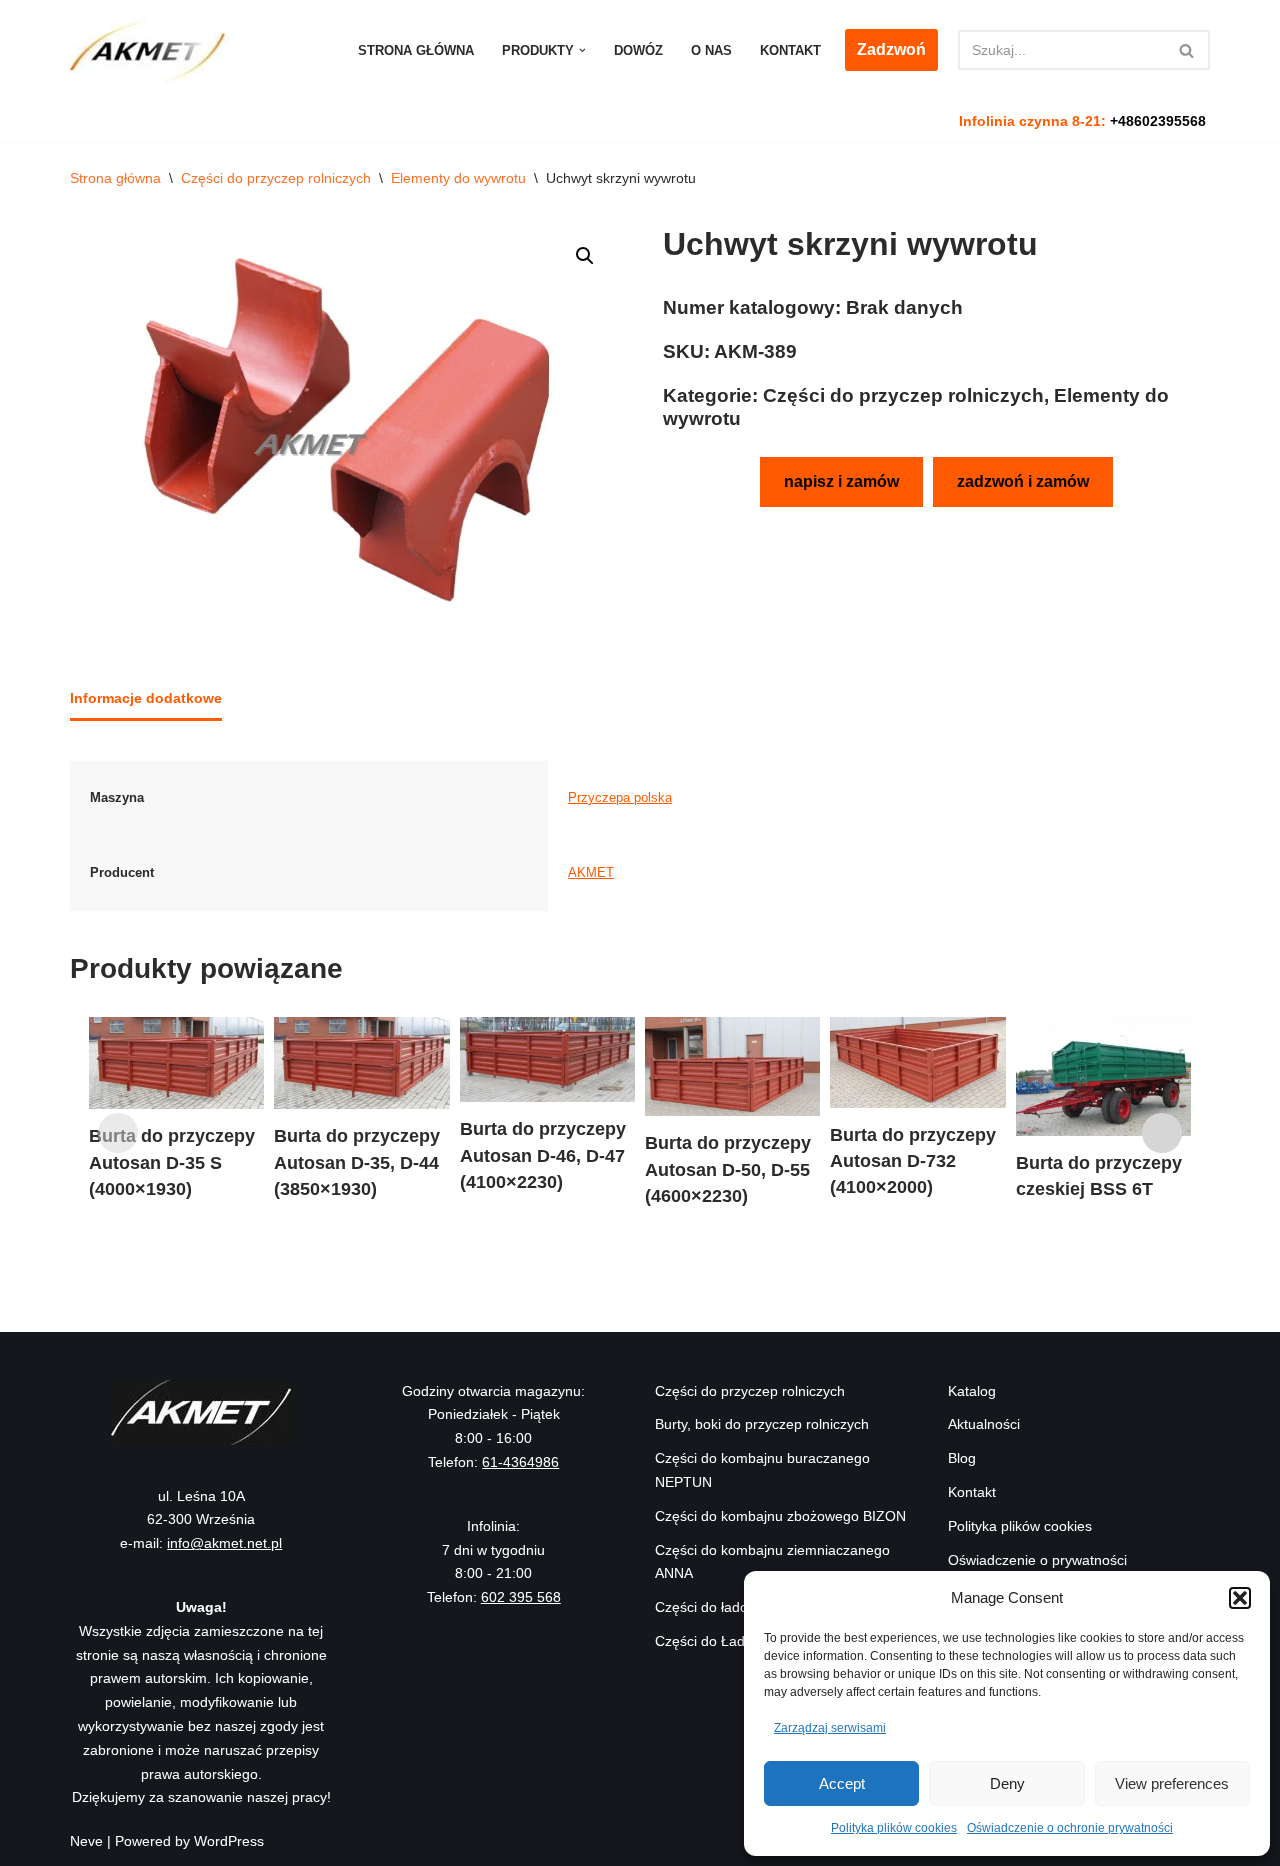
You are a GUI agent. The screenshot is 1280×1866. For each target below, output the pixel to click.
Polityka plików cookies (894, 1828)
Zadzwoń (891, 49)
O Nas (711, 50)
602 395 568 (521, 1597)
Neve (86, 1841)
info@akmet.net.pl (224, 1543)
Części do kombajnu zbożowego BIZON (780, 1516)
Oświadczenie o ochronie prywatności (1070, 1828)
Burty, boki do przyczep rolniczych (762, 1424)
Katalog (972, 1391)
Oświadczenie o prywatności (1037, 1560)
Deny (1007, 1783)
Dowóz (638, 50)
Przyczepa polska (620, 798)
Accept (842, 1783)
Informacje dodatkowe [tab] (146, 698)
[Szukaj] (1187, 50)
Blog (962, 1458)
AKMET (591, 873)
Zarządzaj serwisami (830, 1728)
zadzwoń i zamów (1023, 481)
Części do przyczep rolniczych (276, 178)
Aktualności (984, 1424)
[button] (1240, 1598)
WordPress (229, 1841)
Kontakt (790, 50)
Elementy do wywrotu (458, 178)
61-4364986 (520, 1462)
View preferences (1172, 1783)
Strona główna (416, 50)
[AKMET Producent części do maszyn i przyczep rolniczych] (155, 50)
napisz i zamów (841, 481)
